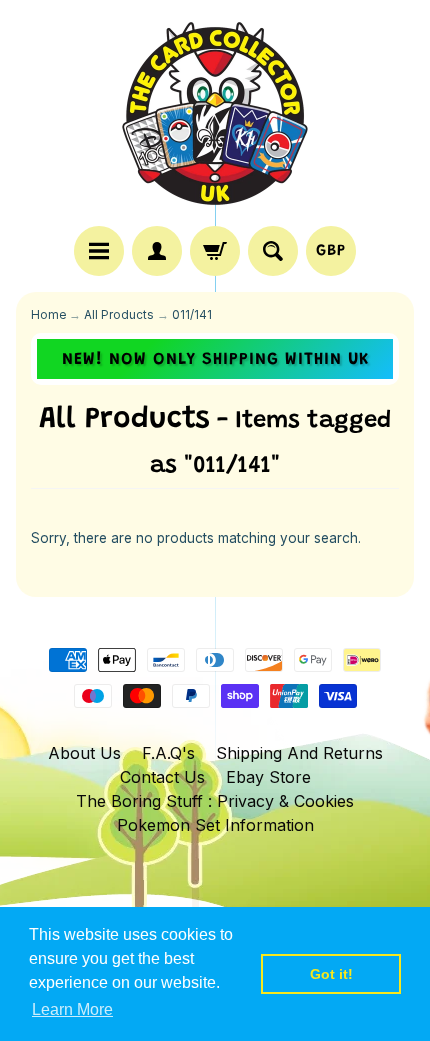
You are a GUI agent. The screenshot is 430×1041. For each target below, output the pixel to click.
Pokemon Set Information (215, 825)
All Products (119, 315)
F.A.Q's (168, 753)
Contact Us (162, 777)
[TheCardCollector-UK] (215, 116)
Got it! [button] (331, 974)
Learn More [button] (72, 1009)
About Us (84, 753)
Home (48, 315)
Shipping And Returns (299, 753)
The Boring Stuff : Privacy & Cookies (215, 801)
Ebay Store (268, 777)
